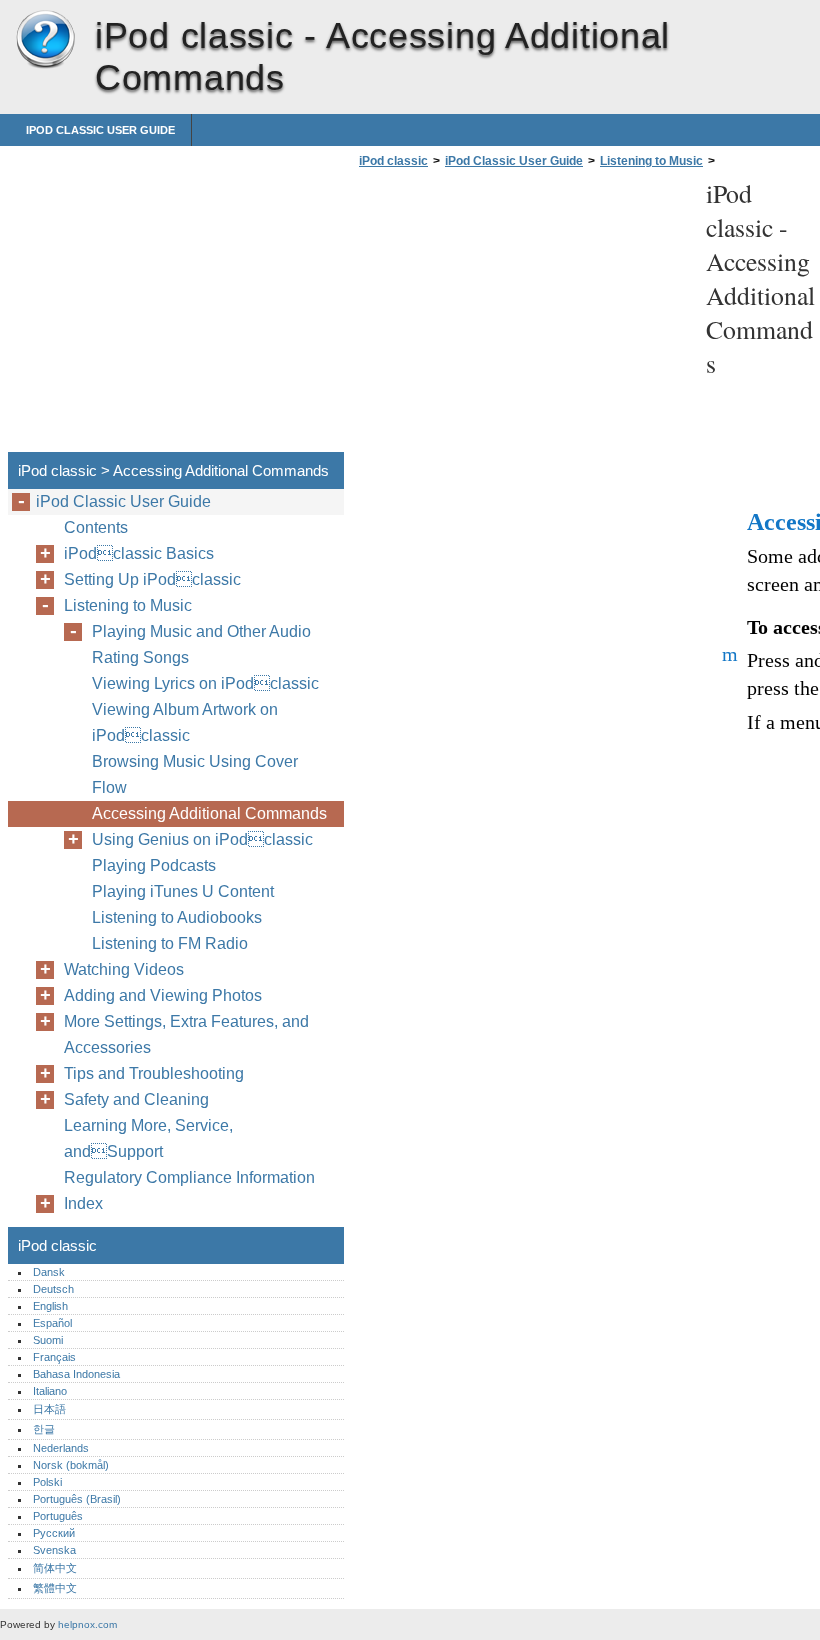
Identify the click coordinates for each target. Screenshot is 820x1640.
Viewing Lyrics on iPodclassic (205, 683)
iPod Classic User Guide (100, 130)
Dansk (49, 1272)
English (50, 1306)
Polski (47, 1482)
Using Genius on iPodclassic (202, 839)
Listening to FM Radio (170, 943)
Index (83, 1203)
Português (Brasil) (77, 1499)
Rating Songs (140, 657)
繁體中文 (55, 1588)
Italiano (50, 1391)
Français (54, 1357)
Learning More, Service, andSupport (148, 1138)
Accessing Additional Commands (209, 813)
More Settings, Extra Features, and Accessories (186, 1034)
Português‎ (58, 1516)
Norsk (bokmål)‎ (71, 1465)
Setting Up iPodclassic (152, 579)
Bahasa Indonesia (76, 1374)
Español (52, 1323)
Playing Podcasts (154, 865)
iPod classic (45, 40)
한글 (44, 1429)
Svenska (54, 1550)
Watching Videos (124, 969)
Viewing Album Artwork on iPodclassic (185, 722)
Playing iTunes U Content (183, 891)
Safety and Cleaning (136, 1099)
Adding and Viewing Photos (163, 995)
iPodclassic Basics (139, 553)
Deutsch (53, 1289)
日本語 (49, 1409)
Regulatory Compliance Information (189, 1177)
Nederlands (61, 1448)
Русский (54, 1533)
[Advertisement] (522, 316)
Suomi (48, 1340)
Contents (96, 527)
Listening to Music (651, 161)
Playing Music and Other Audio (201, 631)
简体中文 (55, 1568)
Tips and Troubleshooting (154, 1073)
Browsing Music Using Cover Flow (195, 774)
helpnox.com (87, 1624)
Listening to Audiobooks (177, 917)
